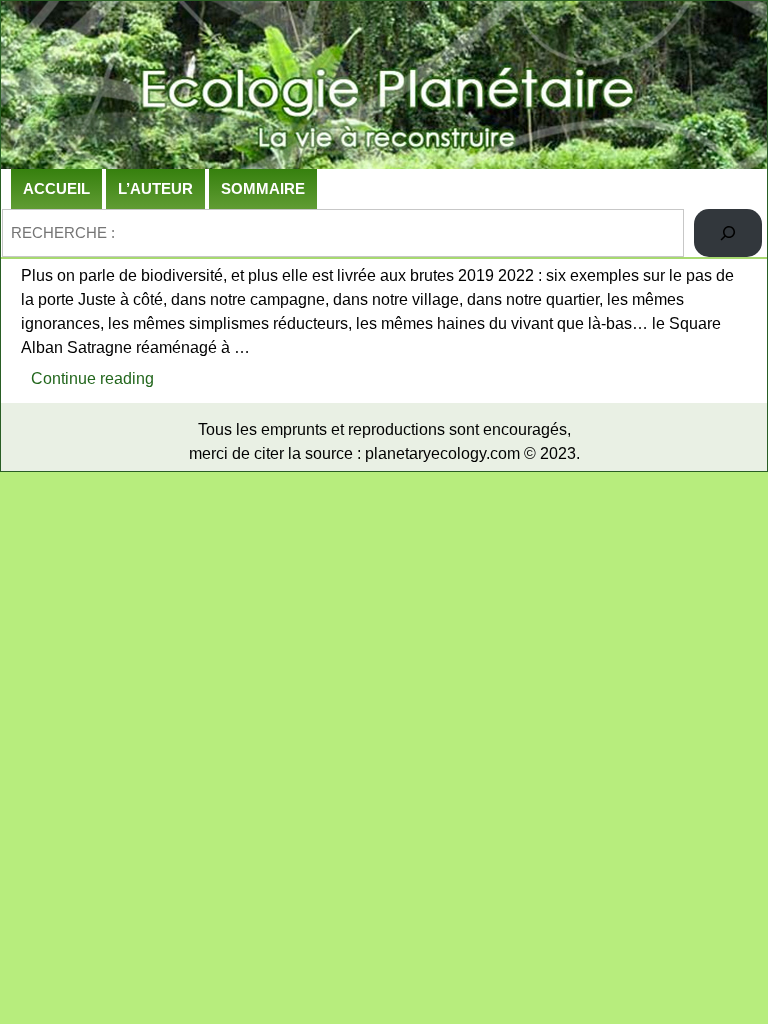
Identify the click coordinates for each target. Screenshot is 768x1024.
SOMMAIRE (263, 188)
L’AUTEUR (155, 188)
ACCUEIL (56, 188)
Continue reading (97, 383)
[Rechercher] (728, 233)
